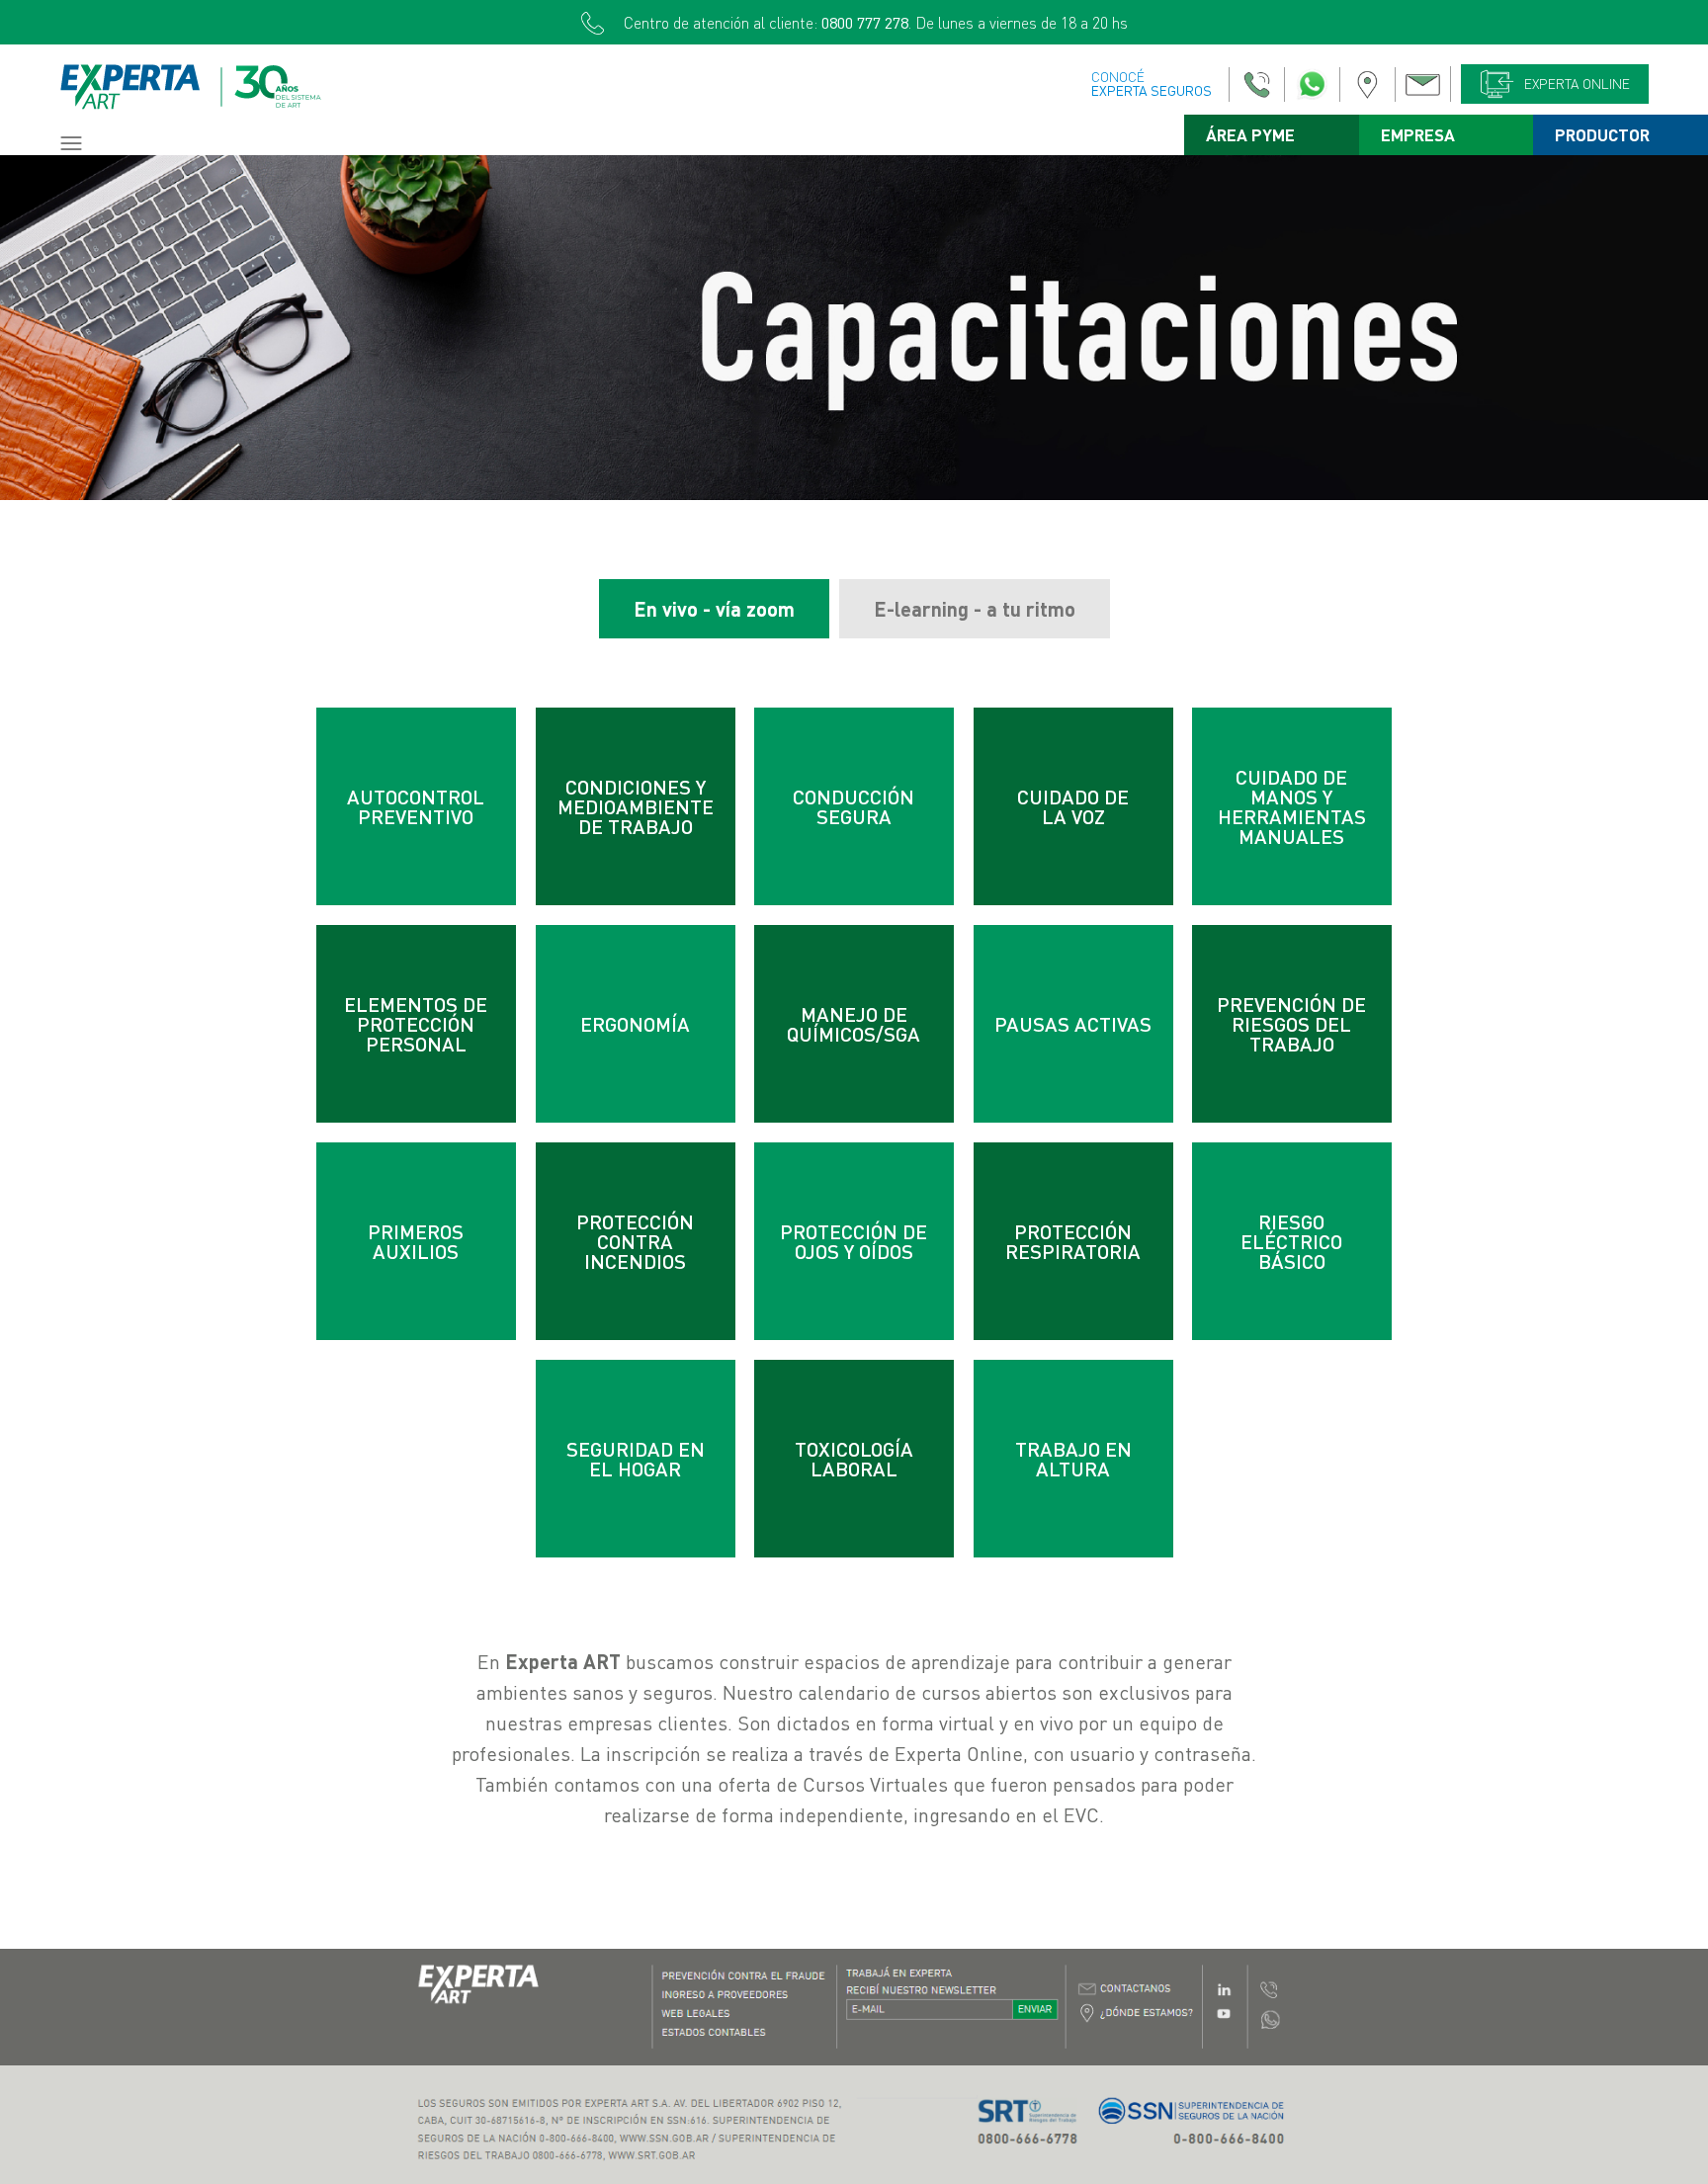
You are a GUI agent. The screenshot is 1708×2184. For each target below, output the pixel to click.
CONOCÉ (1152, 84)
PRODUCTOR (1602, 135)
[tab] (714, 609)
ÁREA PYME (1250, 135)
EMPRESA (1418, 135)
